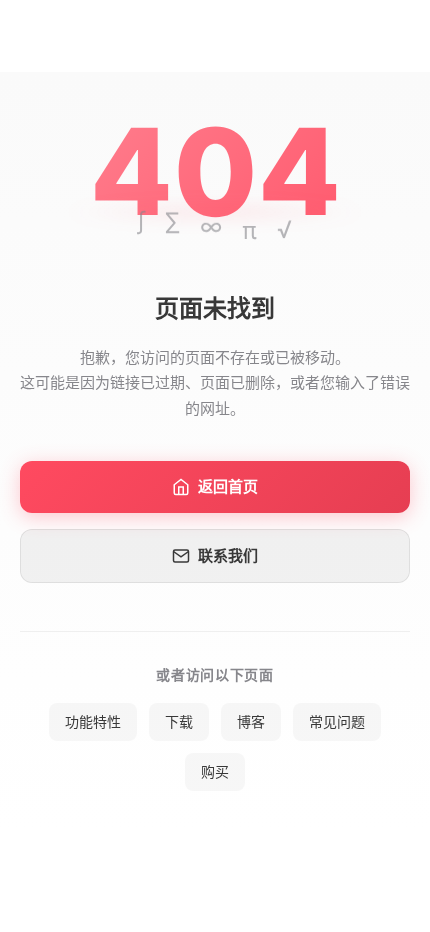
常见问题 (337, 721)
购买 (215, 771)
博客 (251, 721)
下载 (179, 721)
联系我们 (228, 555)
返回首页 (228, 486)
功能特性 (93, 721)
